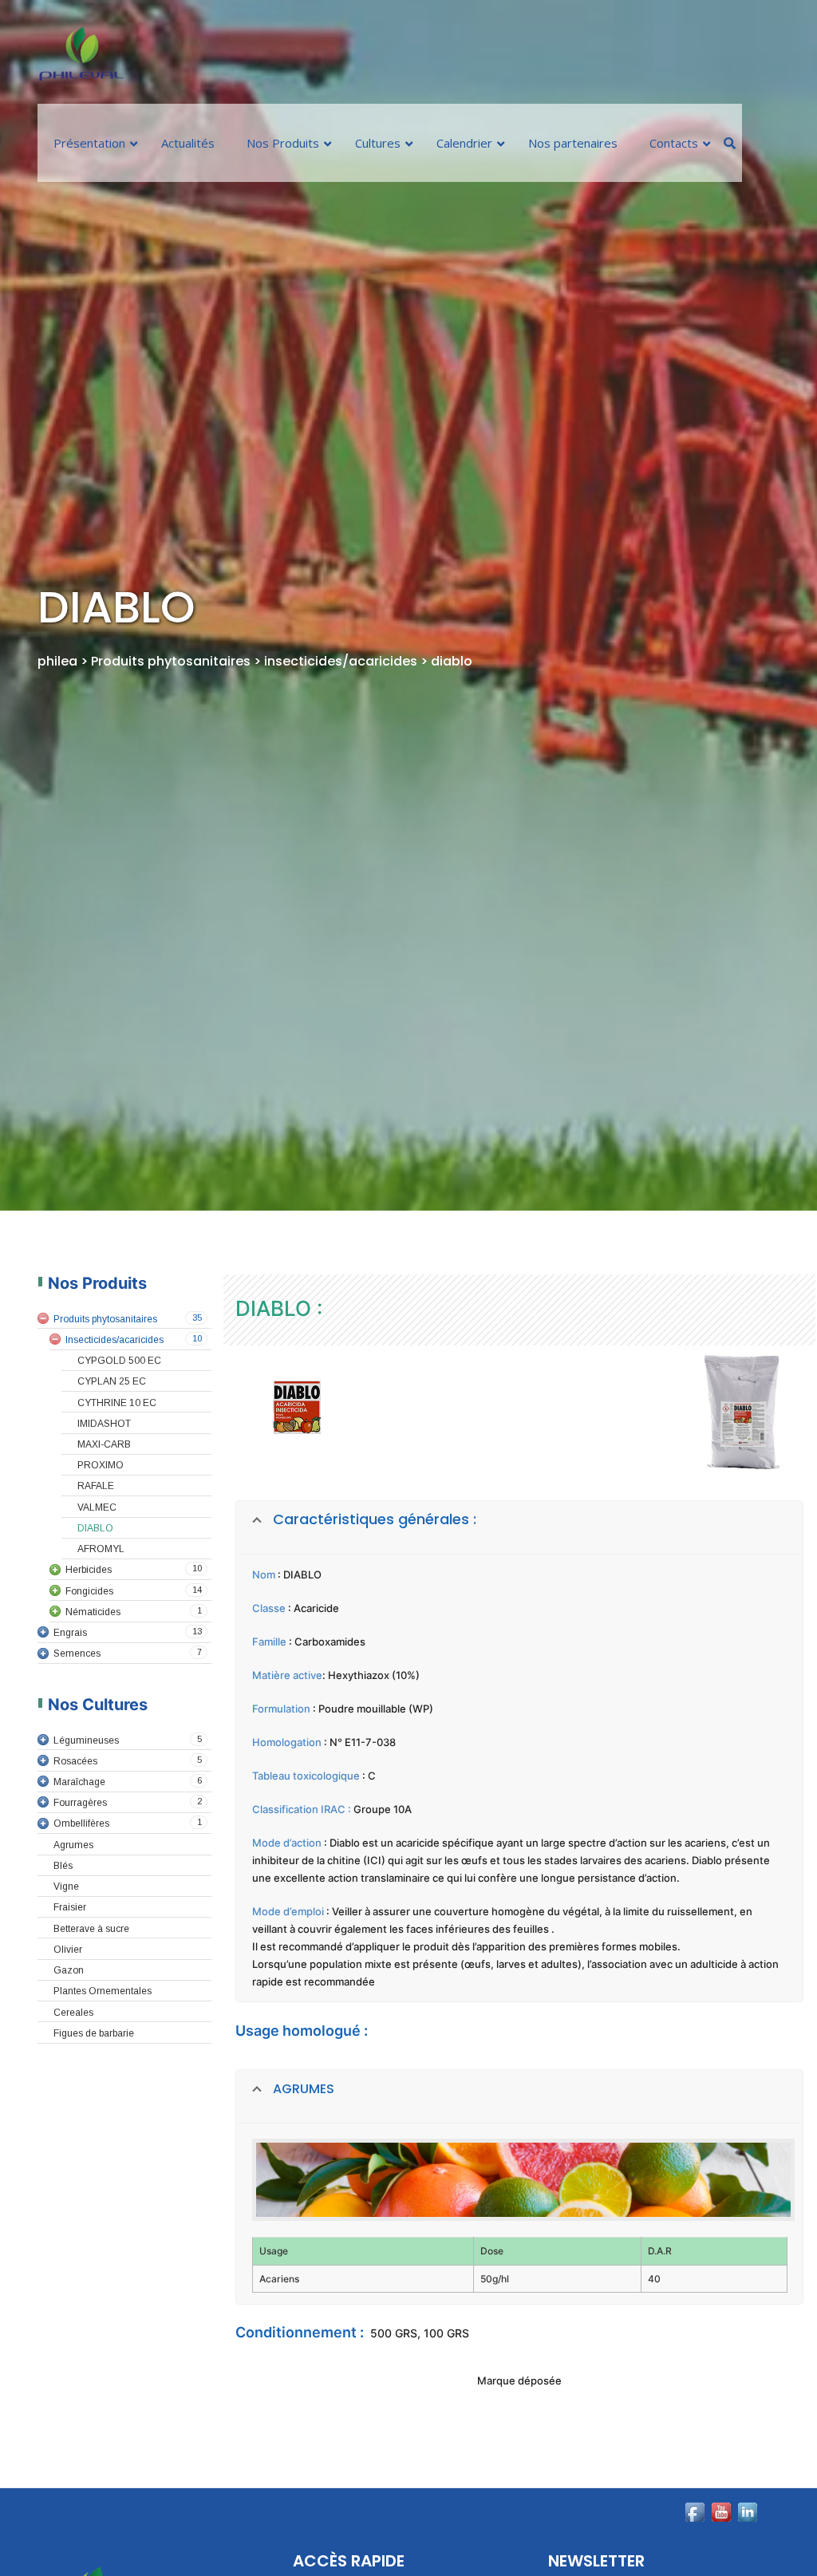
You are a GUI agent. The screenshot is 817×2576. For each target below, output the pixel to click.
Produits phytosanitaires (172, 661)
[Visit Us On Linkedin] (747, 2544)
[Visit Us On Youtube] (721, 2544)
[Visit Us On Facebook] (695, 2544)
